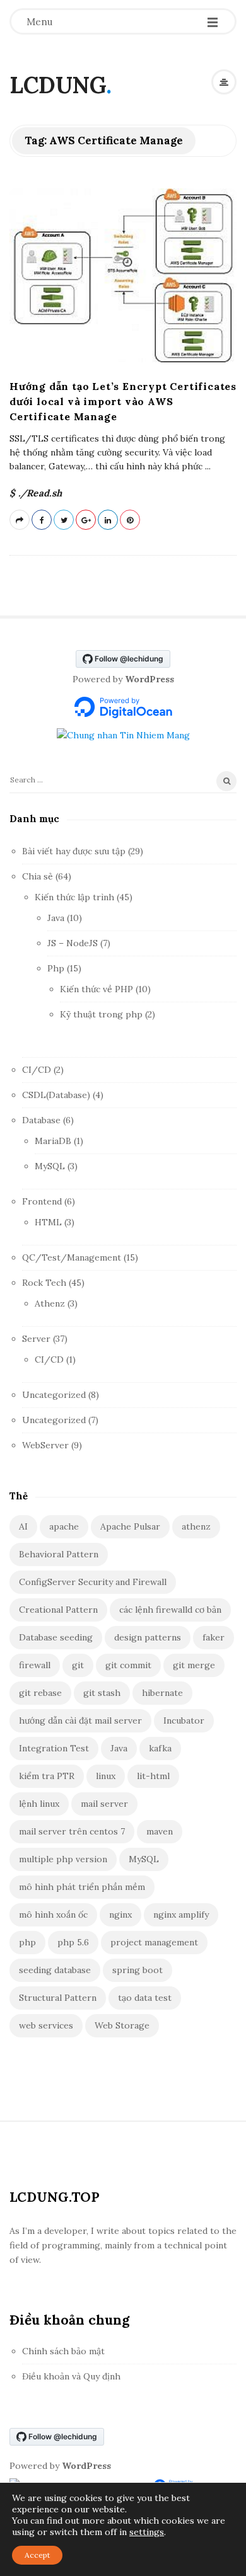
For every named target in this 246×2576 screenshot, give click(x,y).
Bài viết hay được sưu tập (74, 851)
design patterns (148, 1637)
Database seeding (56, 1637)
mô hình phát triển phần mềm (82, 1887)
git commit (128, 1665)
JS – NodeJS (73, 943)
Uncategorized (54, 1395)
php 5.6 (73, 1942)
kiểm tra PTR (47, 1776)
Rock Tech (44, 1283)
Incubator (184, 1720)
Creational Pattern (58, 1610)
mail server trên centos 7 (72, 1831)
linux (106, 1776)
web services (46, 2025)
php (27, 1942)
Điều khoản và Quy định (71, 2376)
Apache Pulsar (130, 1526)
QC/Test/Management (72, 1257)
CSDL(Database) (56, 1095)
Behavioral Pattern (59, 1554)
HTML (48, 1222)
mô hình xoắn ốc (53, 1915)
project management (154, 1942)
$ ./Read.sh (36, 493)
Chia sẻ (38, 876)
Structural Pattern (58, 1998)
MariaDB (53, 1141)
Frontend (42, 1201)
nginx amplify (181, 1915)
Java (56, 918)
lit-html (153, 1776)
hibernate (162, 1693)
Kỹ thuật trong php (101, 1014)
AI (23, 1526)
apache (64, 1526)
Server (36, 1339)
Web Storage (122, 2025)
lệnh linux (39, 1804)
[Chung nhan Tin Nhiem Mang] (123, 735)
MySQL (50, 1166)
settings (147, 2532)
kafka (160, 1748)
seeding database (55, 1970)
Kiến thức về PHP (97, 989)
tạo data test (145, 1998)
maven (160, 1831)
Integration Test (54, 1748)
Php (56, 968)
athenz (196, 1526)
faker (214, 1637)
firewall (35, 1665)
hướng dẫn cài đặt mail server (80, 1720)
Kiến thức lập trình (74, 897)
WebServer (45, 1445)
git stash (102, 1693)
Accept (37, 2555)
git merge (194, 1665)
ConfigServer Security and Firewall (93, 1582)
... (207, 466)
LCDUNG (58, 85)
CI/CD (37, 1070)
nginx (120, 1915)
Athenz (50, 1303)
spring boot (138, 1970)
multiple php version (63, 1859)
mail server (104, 1804)
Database (41, 1120)
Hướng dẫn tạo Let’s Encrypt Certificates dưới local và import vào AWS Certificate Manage (123, 401)
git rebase (40, 1693)
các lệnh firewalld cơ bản (170, 1610)
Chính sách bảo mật (63, 2351)
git (78, 1665)
